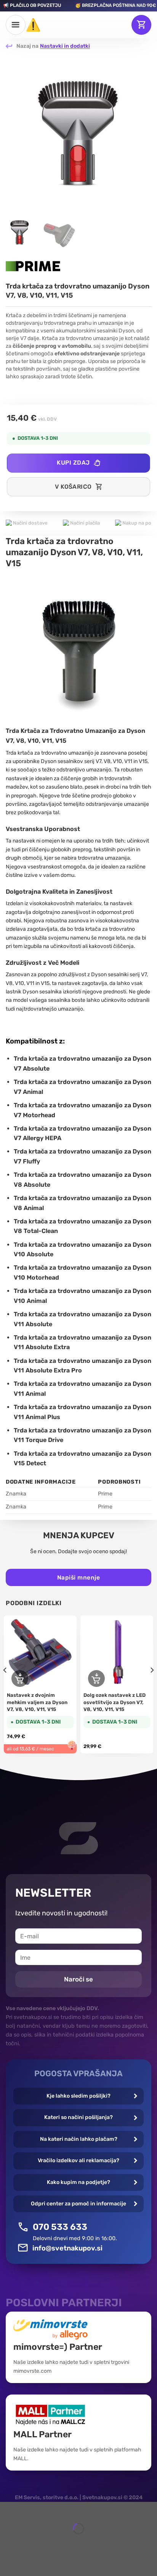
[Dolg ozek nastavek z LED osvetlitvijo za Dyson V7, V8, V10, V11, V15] (117, 1652)
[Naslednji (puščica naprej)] (28, 2542)
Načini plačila (84, 523)
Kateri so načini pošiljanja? (78, 2117)
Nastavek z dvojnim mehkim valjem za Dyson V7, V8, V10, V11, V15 (37, 1702)
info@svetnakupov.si (67, 2248)
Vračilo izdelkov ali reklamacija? (78, 2160)
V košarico (73, 487)
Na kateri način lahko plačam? (79, 2139)
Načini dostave (30, 523)
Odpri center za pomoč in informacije (78, 2204)
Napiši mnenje (78, 1577)
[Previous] (16, 133)
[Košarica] (141, 25)
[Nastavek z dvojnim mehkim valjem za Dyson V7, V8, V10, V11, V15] (40, 1652)
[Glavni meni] (16, 25)
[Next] (141, 133)
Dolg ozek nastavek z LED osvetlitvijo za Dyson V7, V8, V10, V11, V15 (115, 1702)
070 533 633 (60, 2227)
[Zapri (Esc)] (7, 2509)
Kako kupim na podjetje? (78, 2182)
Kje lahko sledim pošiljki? (78, 2096)
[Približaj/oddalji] (28, 2509)
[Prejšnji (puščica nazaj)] (7, 2542)
